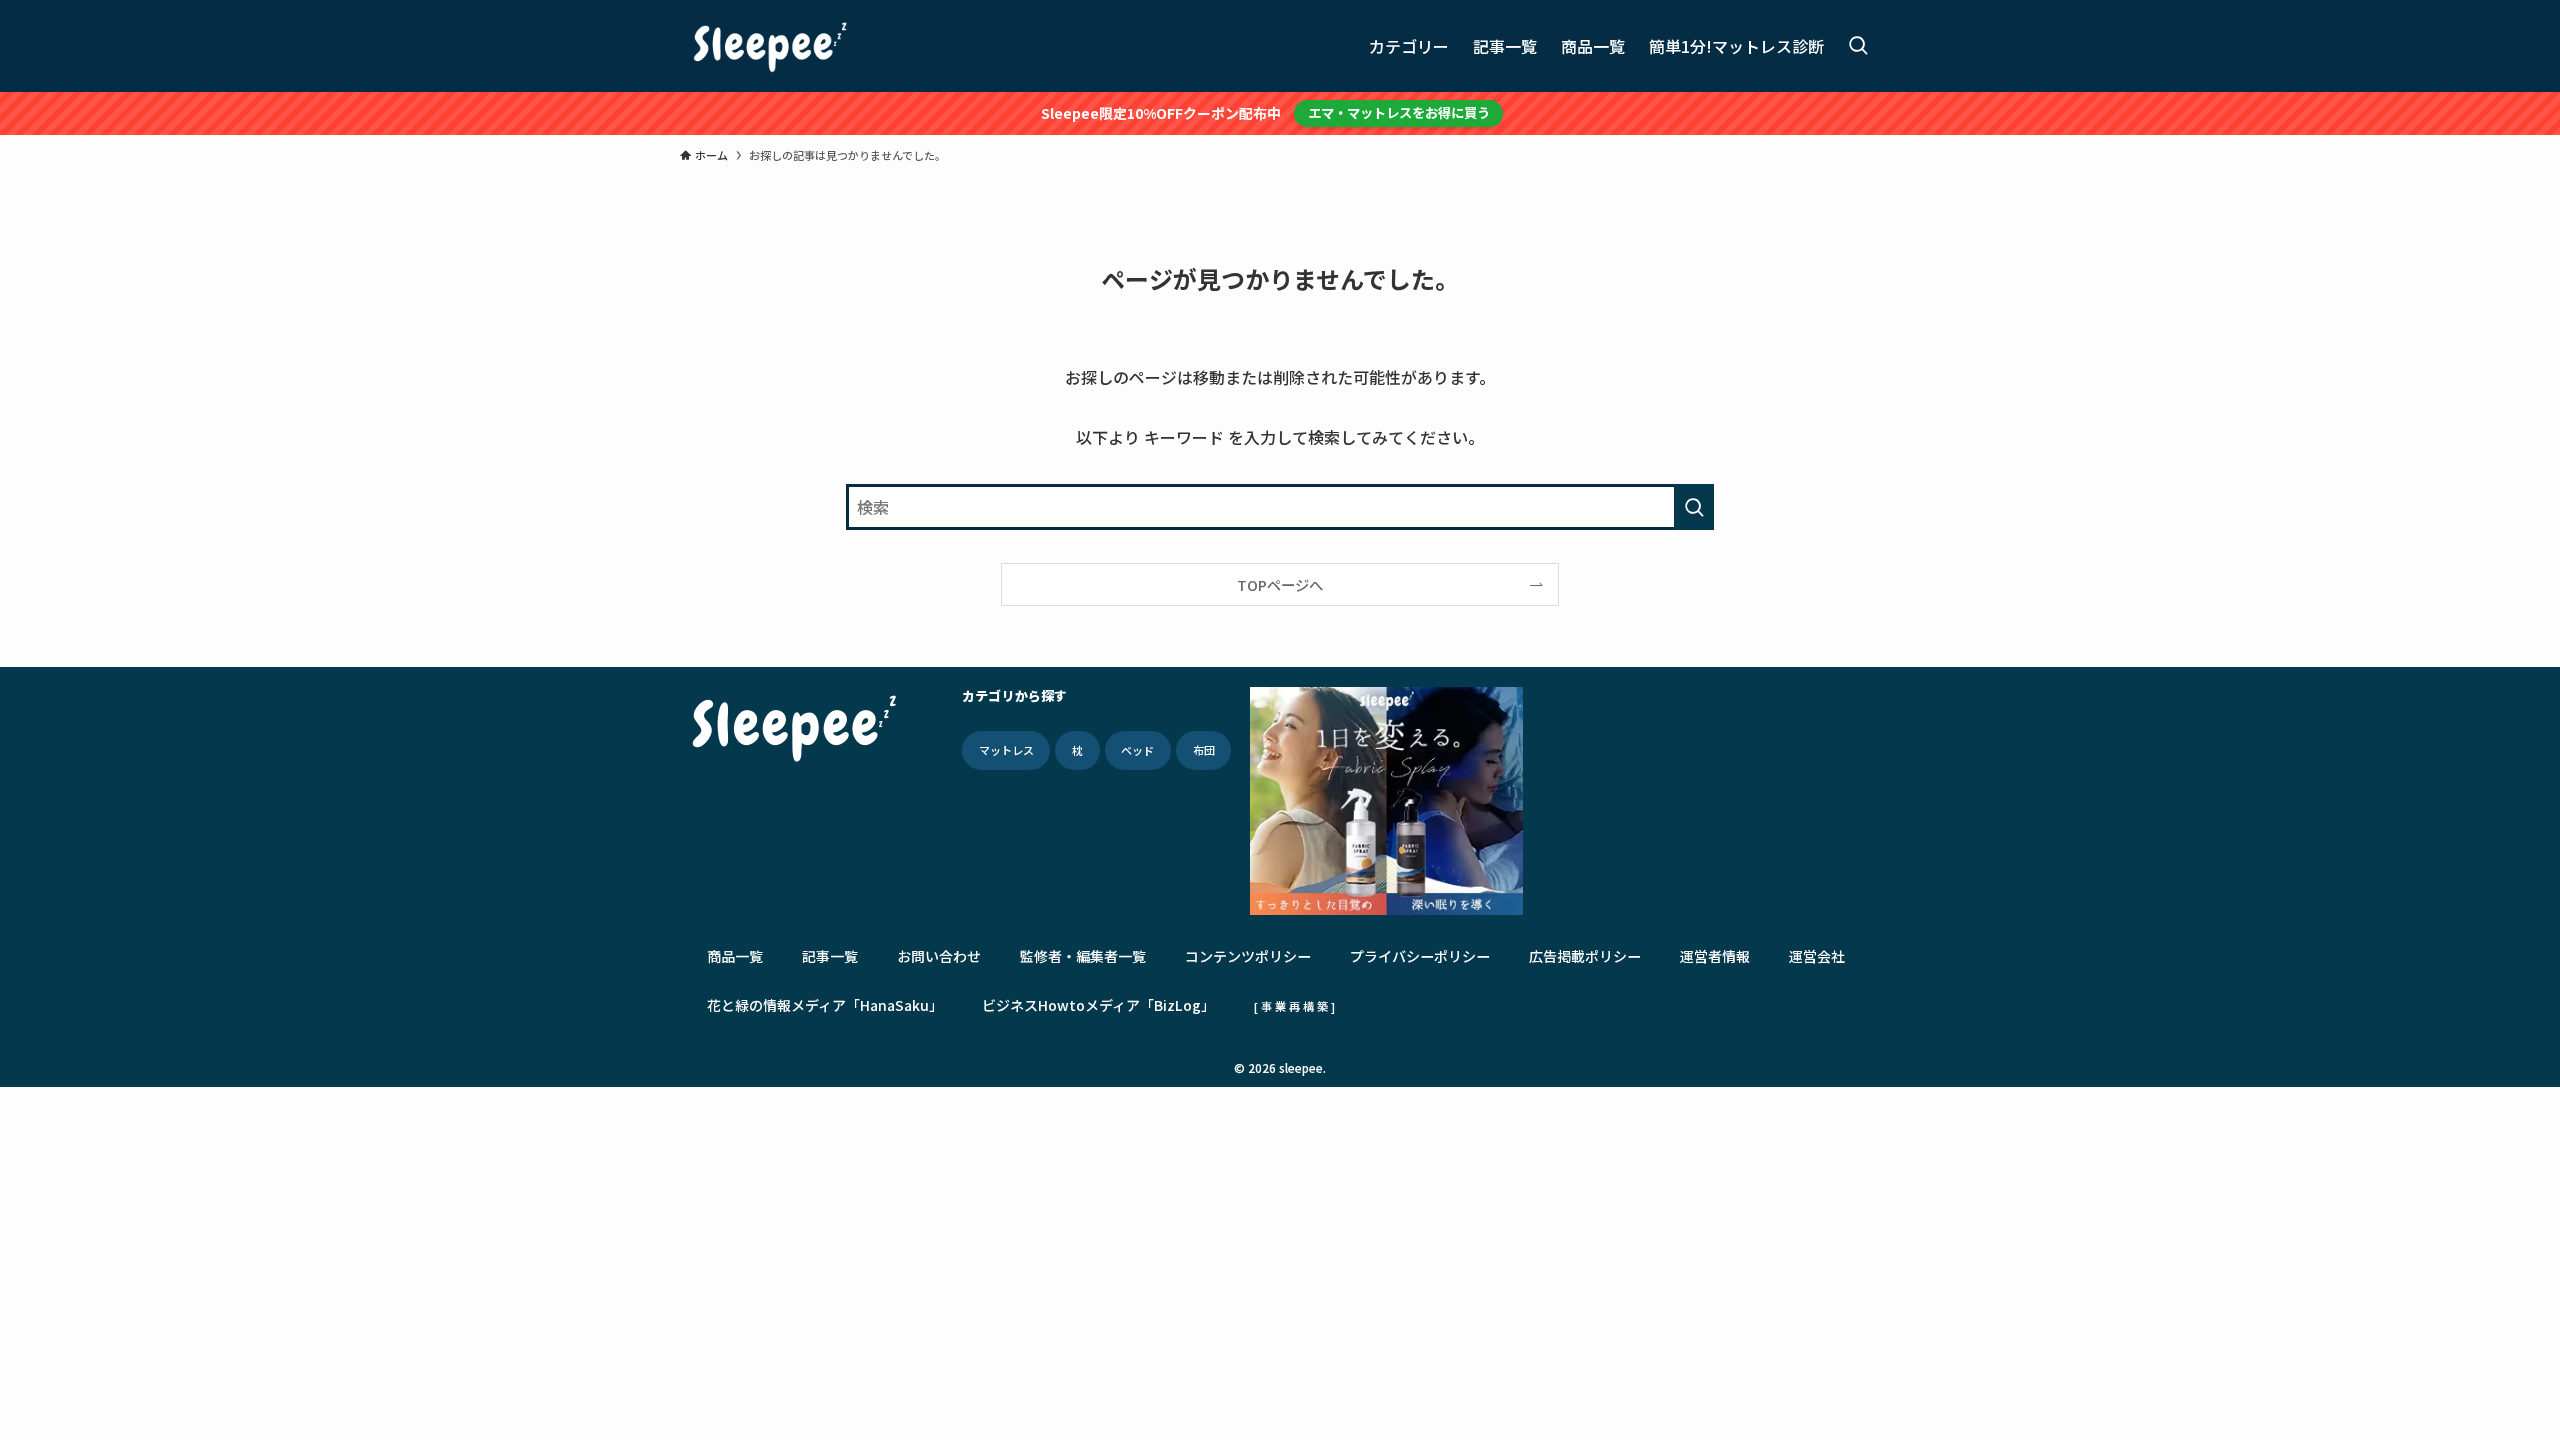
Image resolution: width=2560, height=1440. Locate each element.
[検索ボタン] (1858, 46)
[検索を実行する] (1694, 507)
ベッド (1137, 750)
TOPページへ (1280, 584)
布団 (1204, 750)
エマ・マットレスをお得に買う (1399, 112)
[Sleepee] (770, 46)
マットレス (1006, 750)
